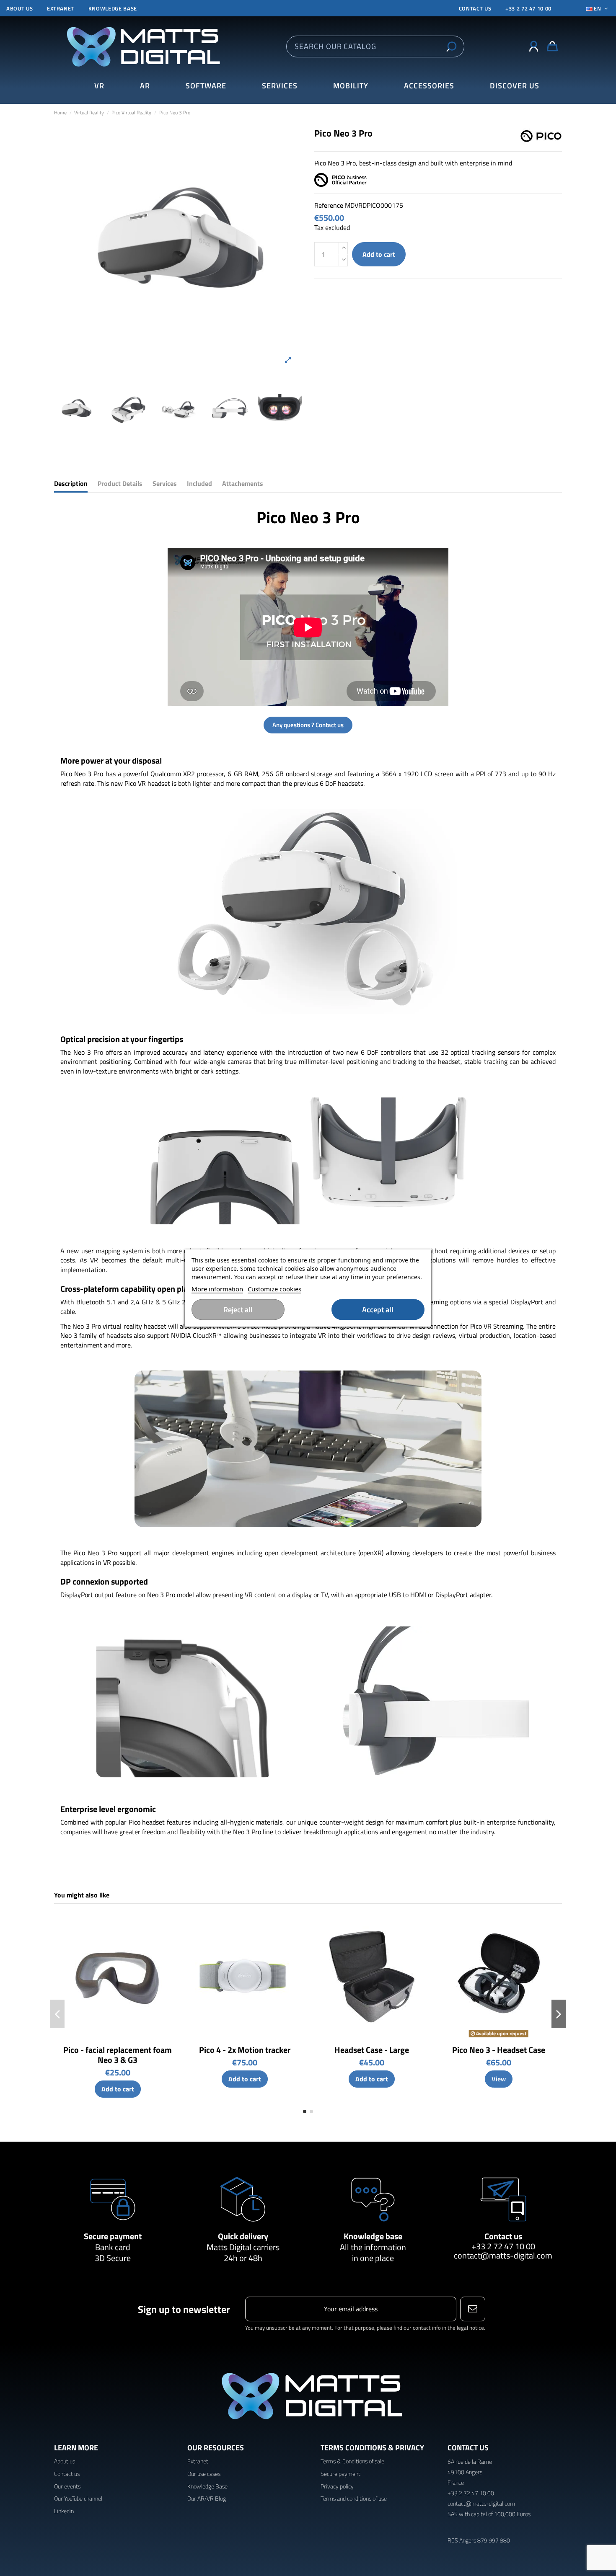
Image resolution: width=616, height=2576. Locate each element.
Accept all (378, 1310)
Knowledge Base (207, 2486)
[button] (515, 86)
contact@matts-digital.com (503, 2255)
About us (19, 8)
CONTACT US (475, 8)
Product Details (120, 484)
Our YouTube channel (78, 2498)
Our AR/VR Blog (207, 2498)
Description (71, 484)
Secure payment (113, 2236)
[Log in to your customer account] (534, 46)
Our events (67, 2486)
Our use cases (204, 2474)
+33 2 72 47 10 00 (528, 8)
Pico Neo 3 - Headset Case (499, 2050)
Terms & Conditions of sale (352, 2461)
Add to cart (379, 254)
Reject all (238, 1310)
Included (199, 484)
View (499, 2079)
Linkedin (64, 2511)
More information (217, 1289)
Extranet (61, 8)
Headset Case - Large (372, 2050)
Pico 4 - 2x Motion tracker (245, 2050)
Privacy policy (337, 2486)
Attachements (243, 484)
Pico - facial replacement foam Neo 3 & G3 (118, 2055)
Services (165, 484)
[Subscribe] (472, 2309)
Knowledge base (113, 8)
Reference (329, 205)
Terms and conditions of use (354, 2498)
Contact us (503, 2236)
